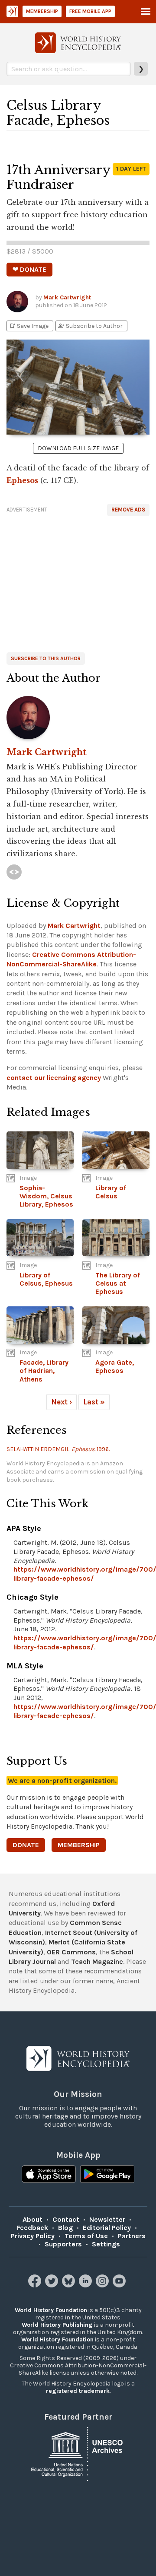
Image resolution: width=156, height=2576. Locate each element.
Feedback (32, 2228)
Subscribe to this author (46, 658)
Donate (26, 1845)
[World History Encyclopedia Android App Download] (107, 2175)
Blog (65, 2228)
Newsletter (107, 2219)
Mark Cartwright (67, 297)
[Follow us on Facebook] (36, 2285)
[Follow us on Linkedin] (86, 2285)
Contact (66, 2219)
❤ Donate (29, 269)
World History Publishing (57, 2325)
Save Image (29, 326)
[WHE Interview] (14, 872)
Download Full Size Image (78, 448)
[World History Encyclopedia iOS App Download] (49, 2175)
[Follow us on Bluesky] (70, 2285)
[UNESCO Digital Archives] (78, 2453)
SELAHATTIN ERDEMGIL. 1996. (58, 1449)
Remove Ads (128, 510)
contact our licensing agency (54, 1078)
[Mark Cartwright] (78, 718)
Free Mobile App (90, 11)
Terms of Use (86, 2236)
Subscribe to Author (90, 326)
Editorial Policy (107, 2228)
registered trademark (78, 2391)
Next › (62, 1402)
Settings (106, 2244)
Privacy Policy (33, 2236)
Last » (94, 1402)
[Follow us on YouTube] (120, 2285)
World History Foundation (51, 2310)
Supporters (63, 2244)
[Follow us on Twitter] (53, 2285)
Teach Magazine (97, 1961)
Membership (42, 11)
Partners (132, 2236)
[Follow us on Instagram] (103, 2285)
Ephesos (22, 480)
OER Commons (71, 1952)
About (32, 2219)
